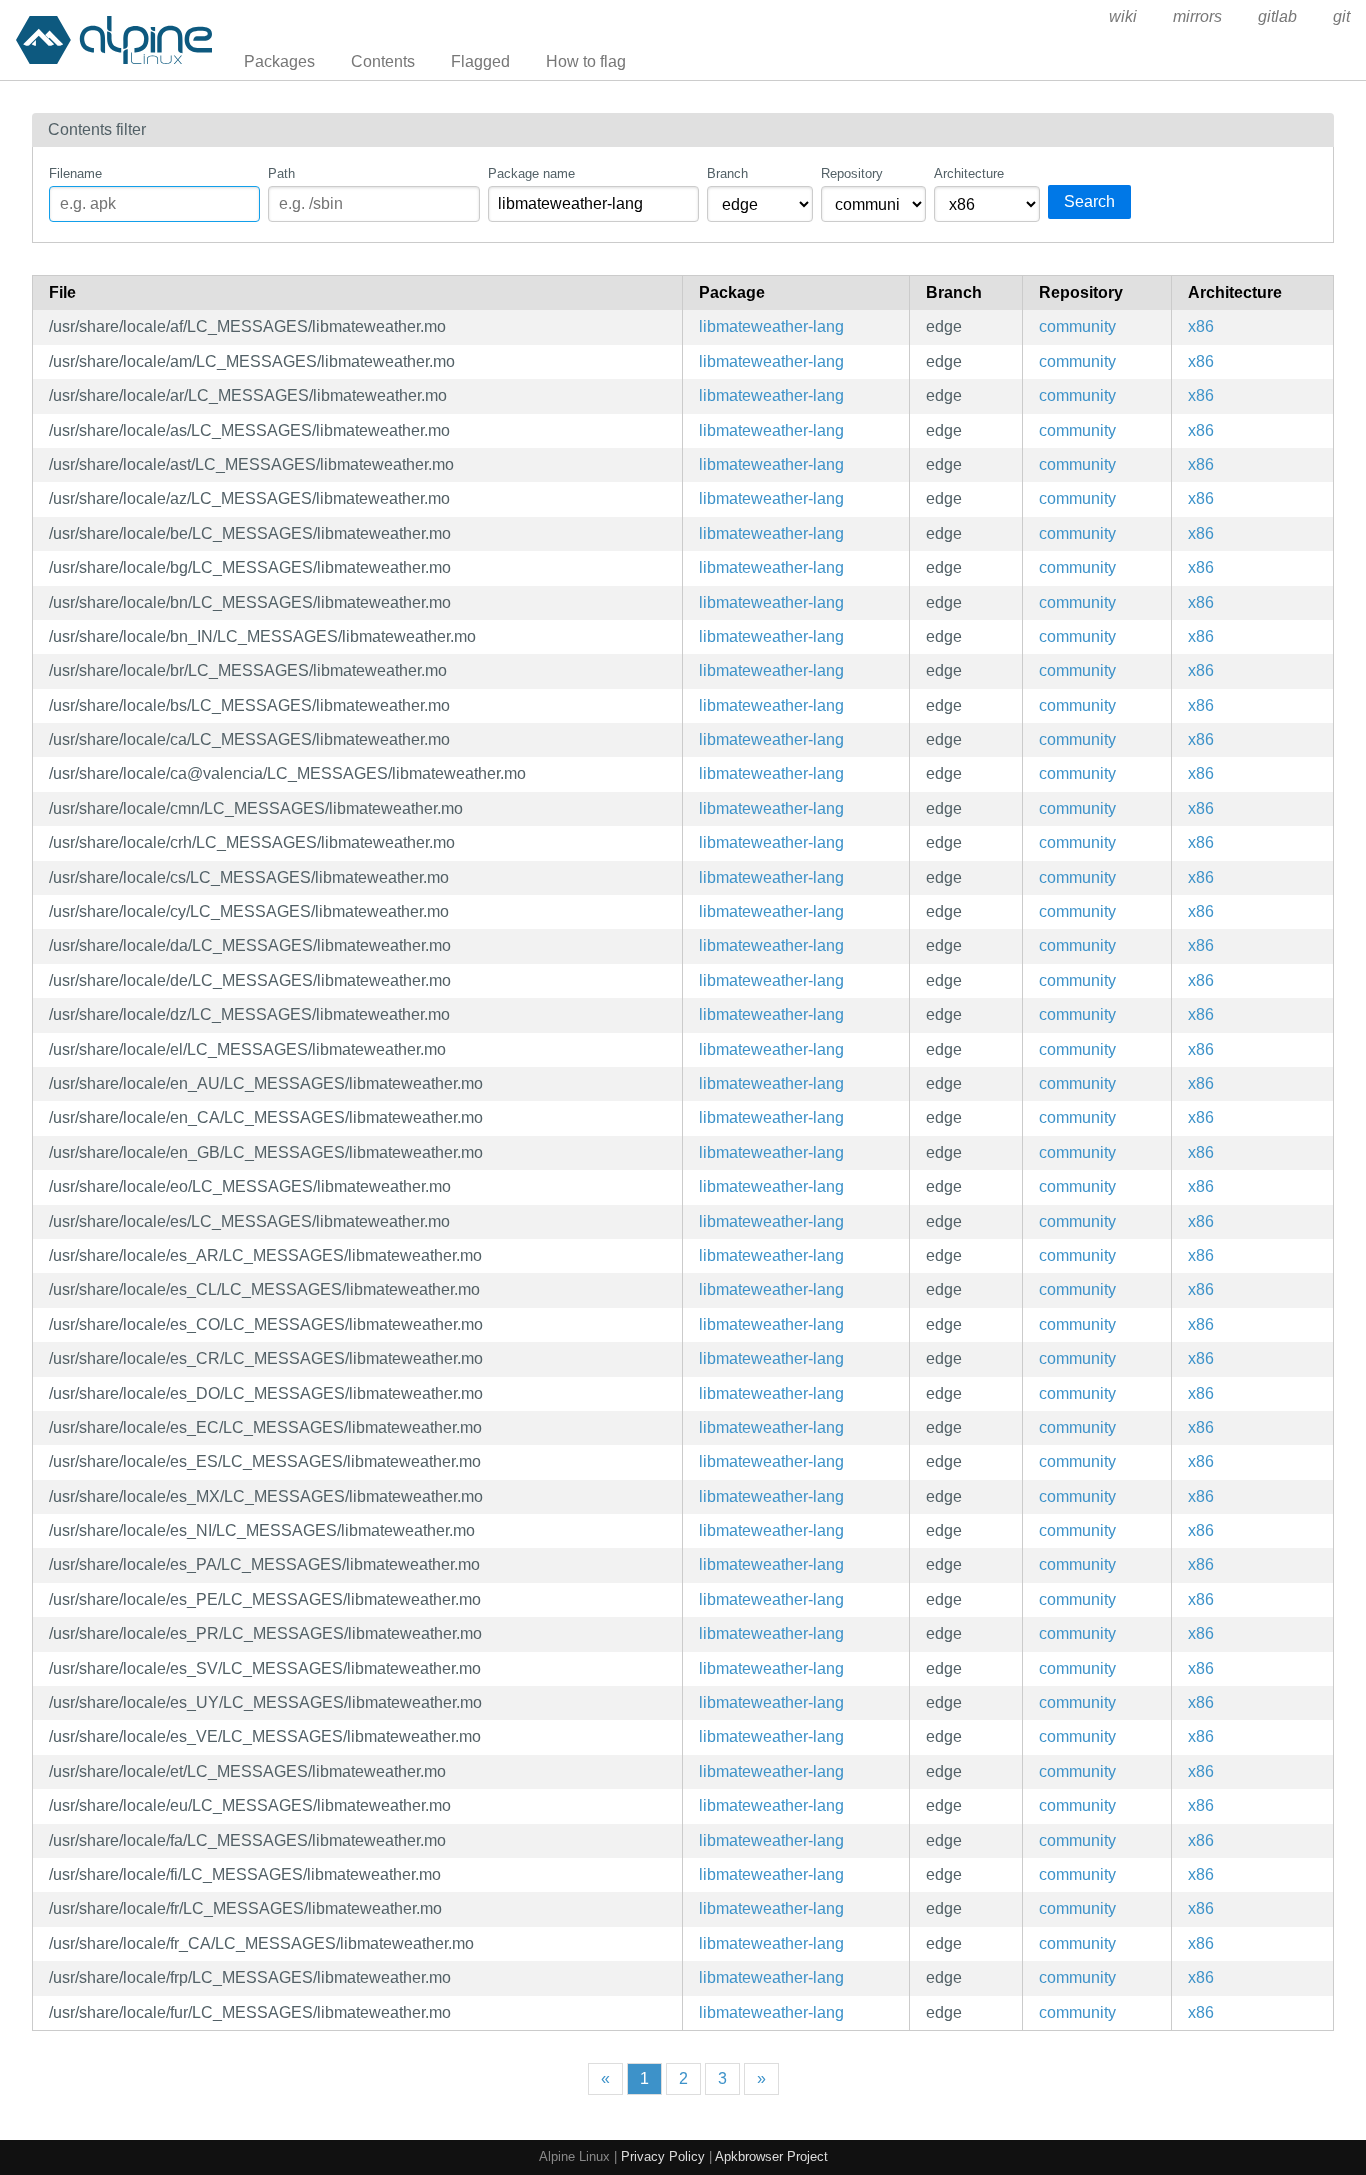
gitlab (1277, 16)
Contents (383, 61)
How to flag (586, 61)
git (1341, 16)
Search (1089, 201)
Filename (75, 173)
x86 (1201, 326)
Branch (727, 173)
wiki (1123, 16)
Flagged (480, 61)
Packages (279, 61)
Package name (531, 173)
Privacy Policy (663, 2156)
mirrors (1197, 16)
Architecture (969, 173)
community (1077, 326)
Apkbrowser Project (771, 2156)
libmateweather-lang (771, 326)
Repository (852, 173)
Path (281, 173)
